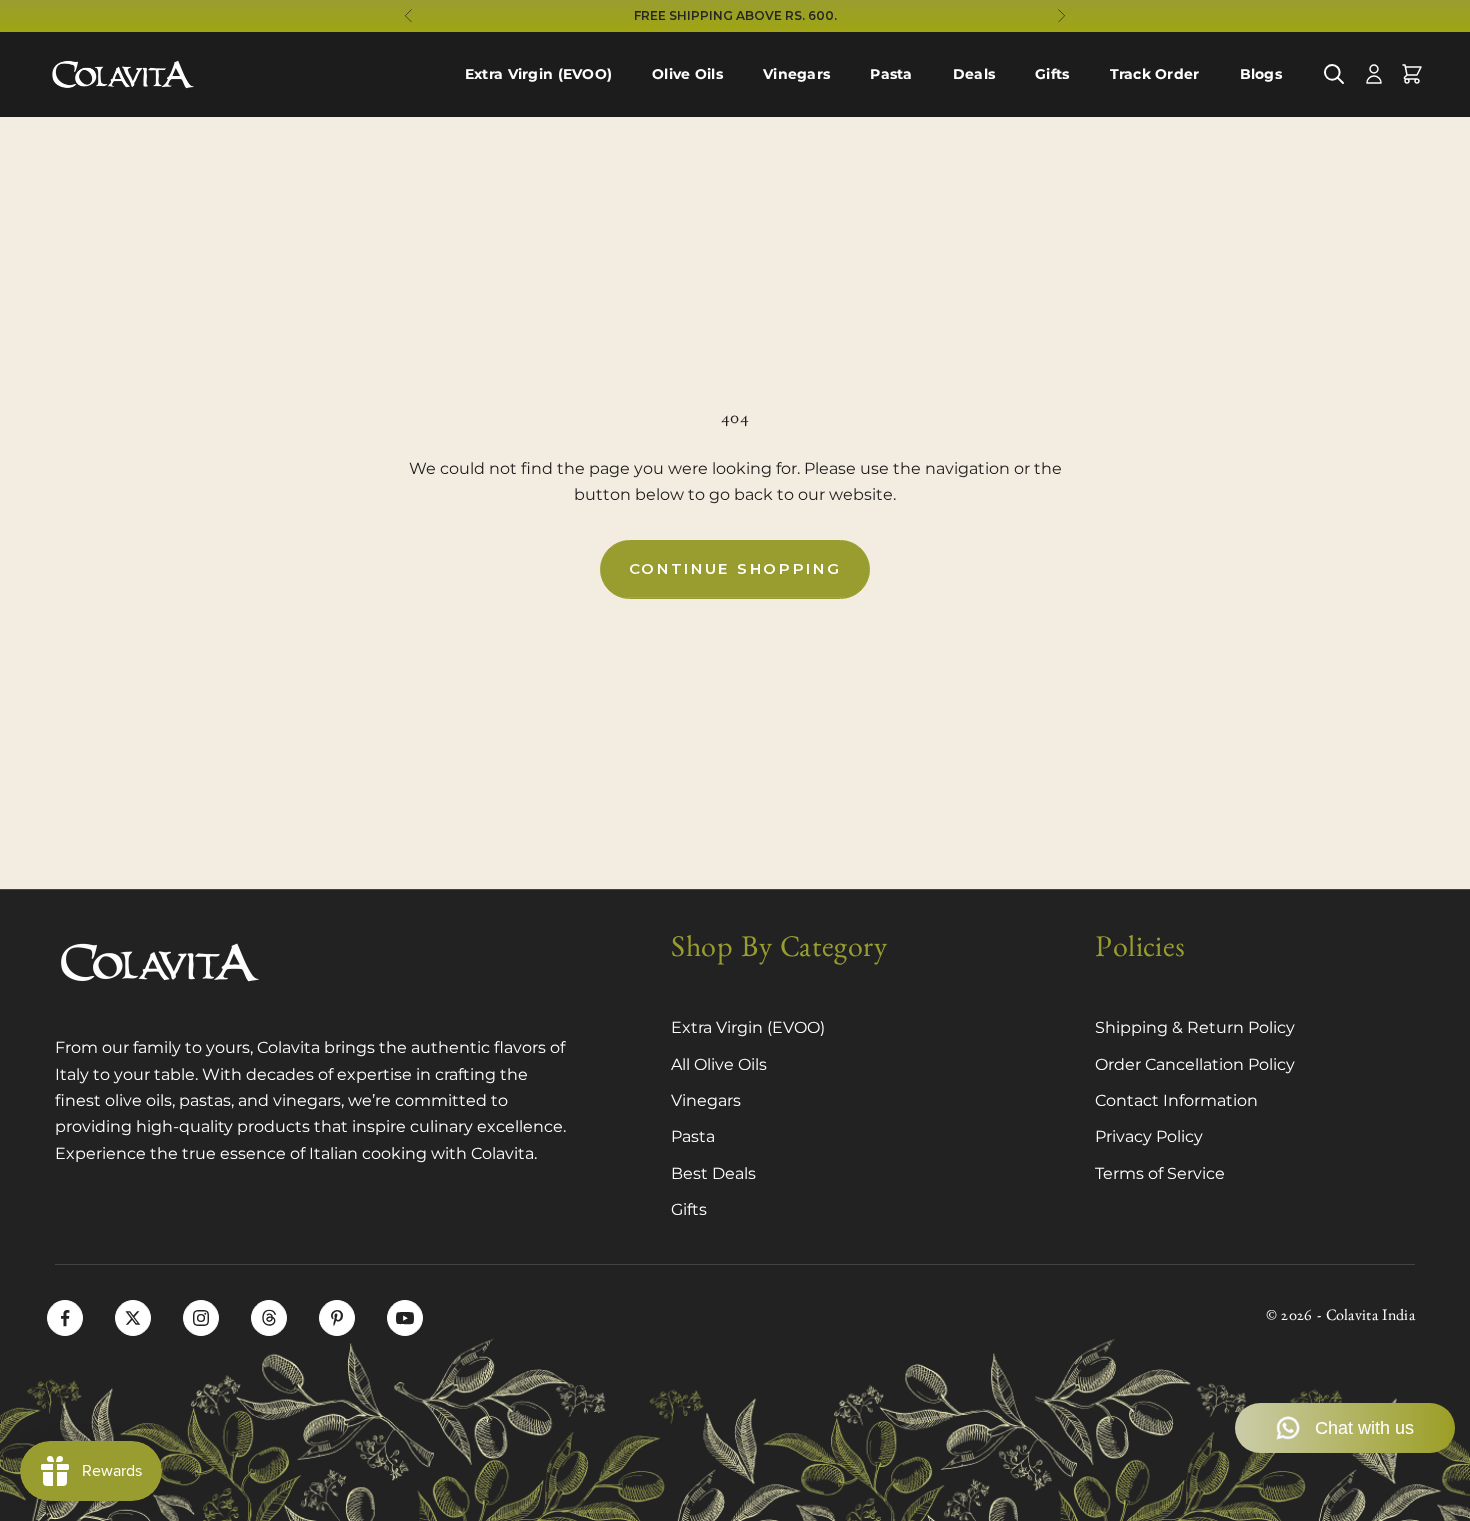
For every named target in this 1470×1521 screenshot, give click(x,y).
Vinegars (796, 74)
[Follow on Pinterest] (337, 1318)
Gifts (1052, 74)
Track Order (1155, 74)
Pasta (891, 74)
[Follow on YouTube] (405, 1318)
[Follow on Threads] (269, 1318)
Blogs (1261, 74)
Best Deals (713, 1173)
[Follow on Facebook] (65, 1318)
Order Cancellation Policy (1195, 1064)
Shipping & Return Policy (1195, 1027)
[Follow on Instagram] (201, 1318)
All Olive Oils (719, 1064)
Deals (974, 74)
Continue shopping (735, 568)
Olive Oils (687, 74)
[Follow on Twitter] (133, 1318)
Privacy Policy (1149, 1136)
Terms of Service (1160, 1173)
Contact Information (1176, 1100)
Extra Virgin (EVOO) (538, 74)
